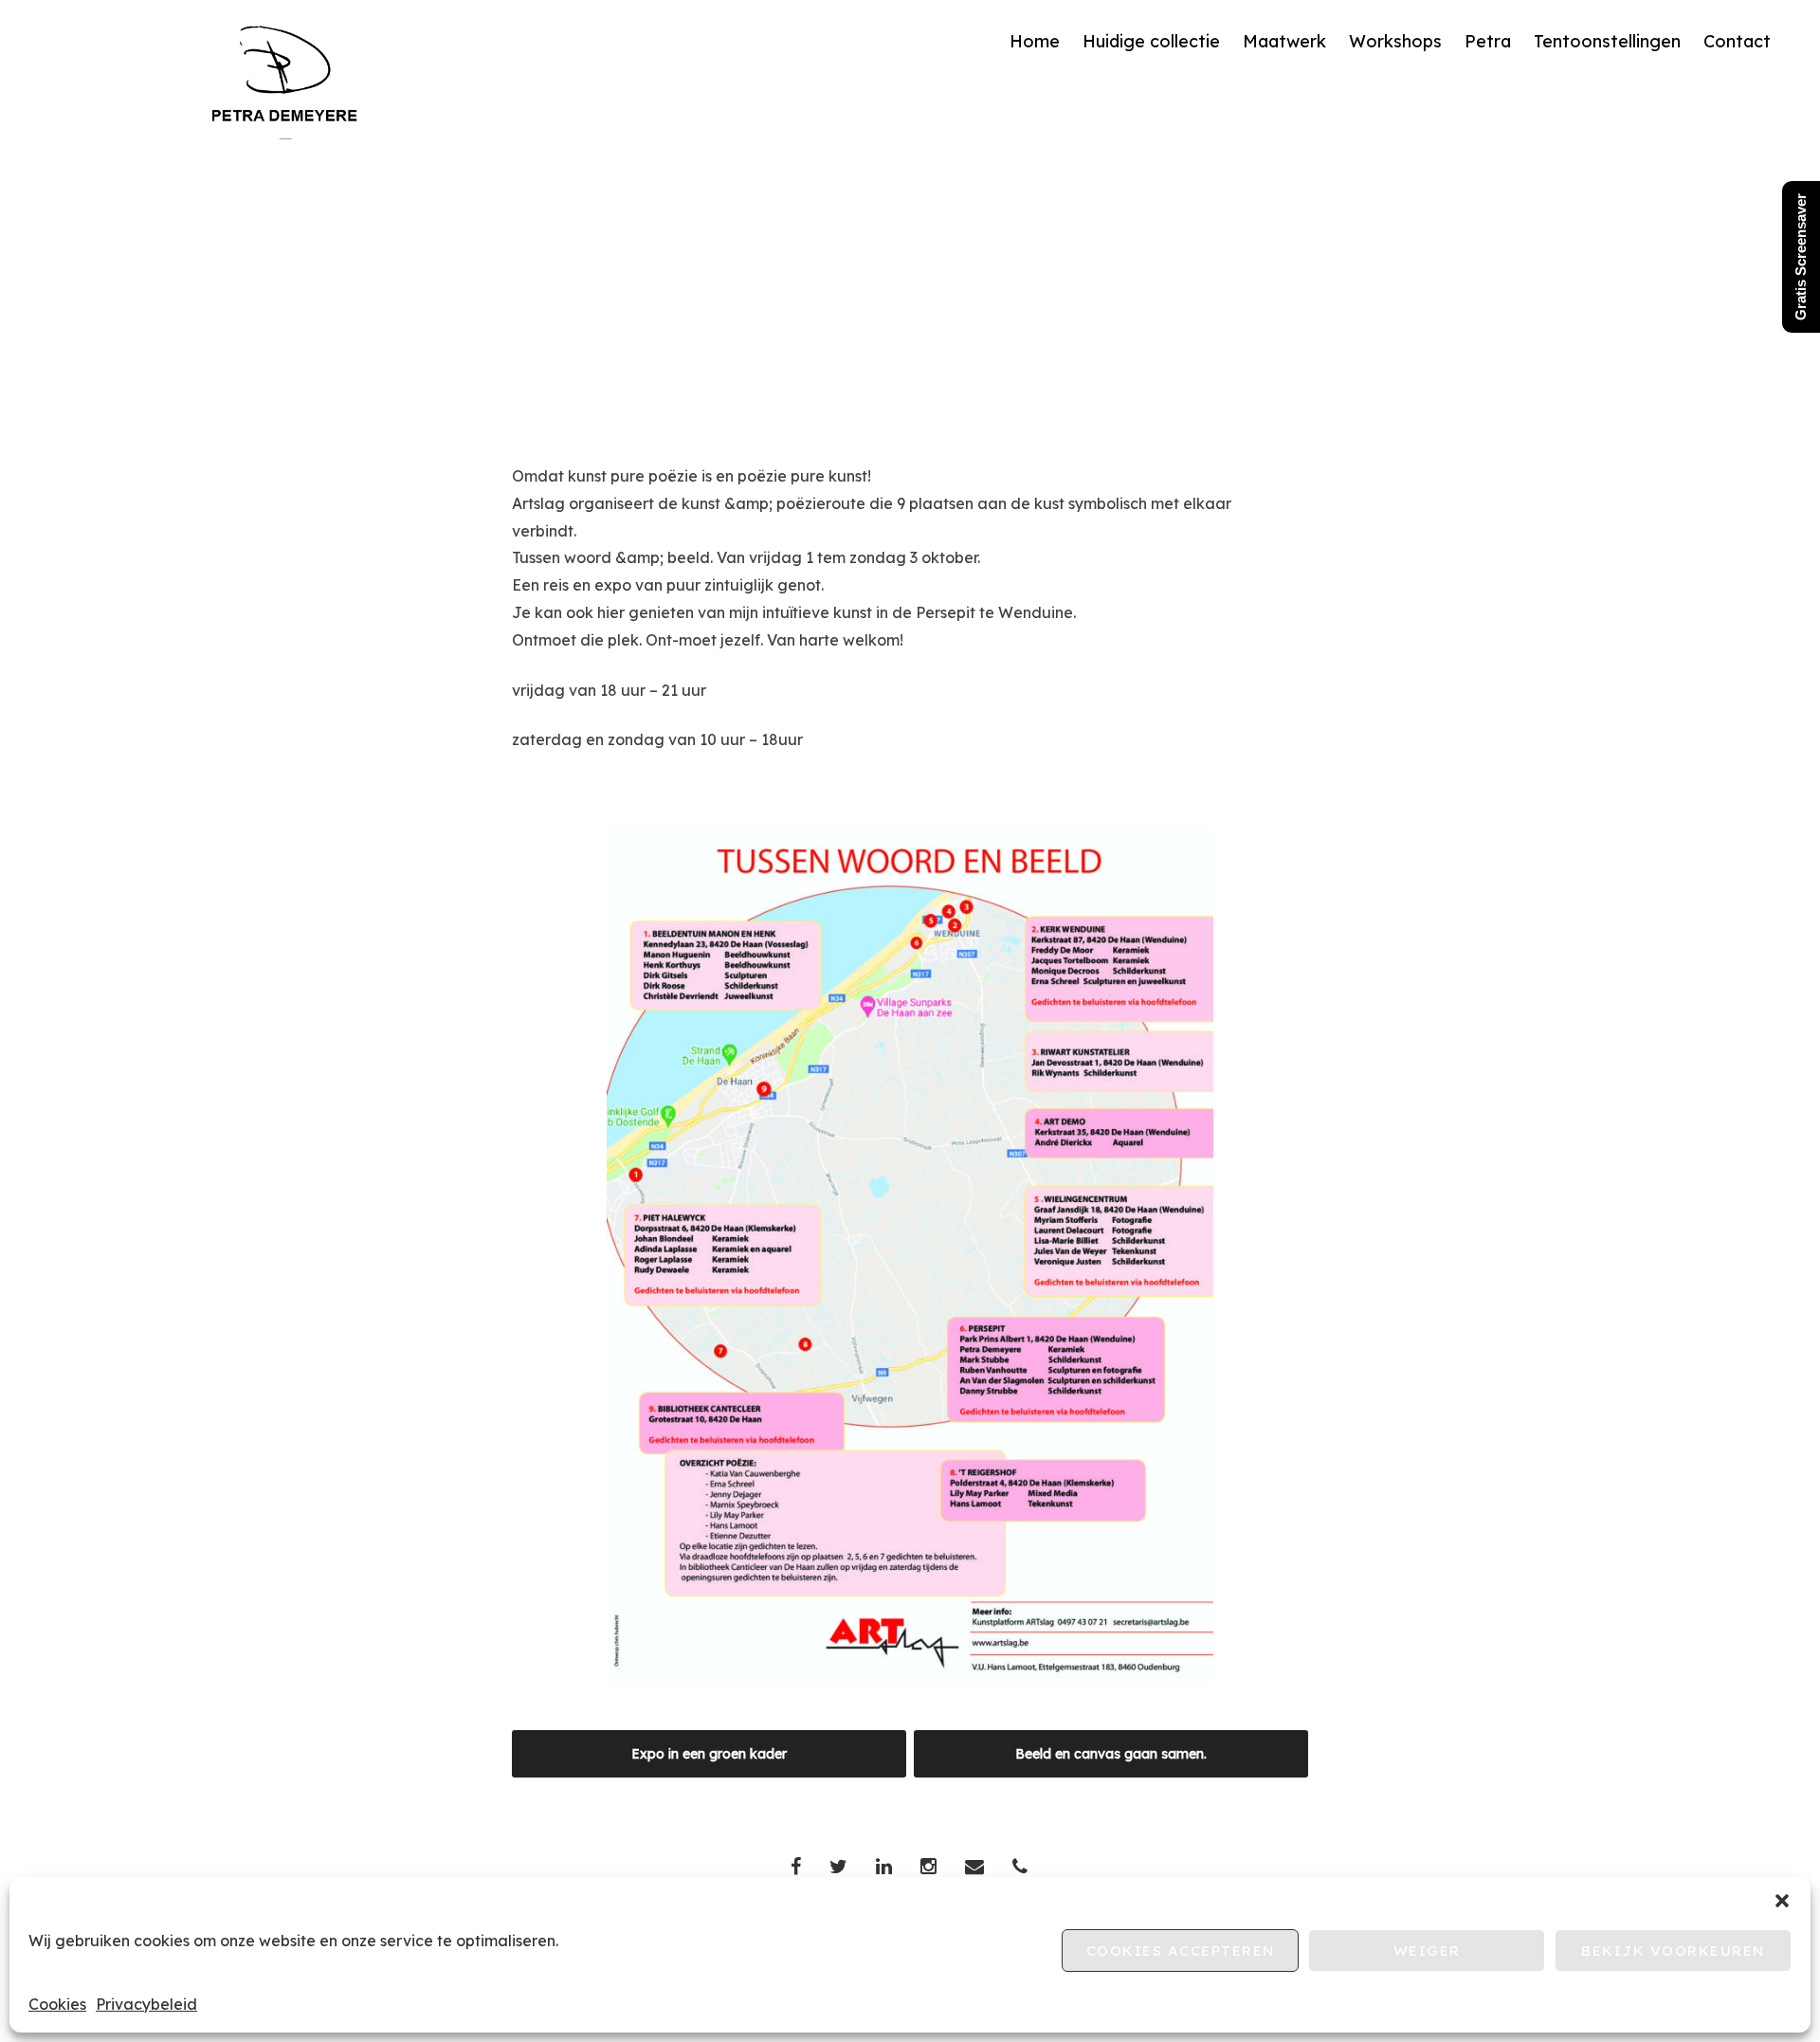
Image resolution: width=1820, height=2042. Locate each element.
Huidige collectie (1151, 41)
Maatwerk (1284, 41)
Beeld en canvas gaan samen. (1111, 1754)
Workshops (1395, 41)
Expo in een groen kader (709, 1754)
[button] (1782, 1901)
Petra (1488, 41)
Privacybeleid (146, 2004)
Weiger (1427, 1951)
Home (1035, 41)
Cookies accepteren (1181, 1951)
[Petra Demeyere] (285, 134)
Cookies (57, 2004)
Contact (1737, 41)
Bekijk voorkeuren (1673, 1951)
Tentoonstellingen (1607, 41)
